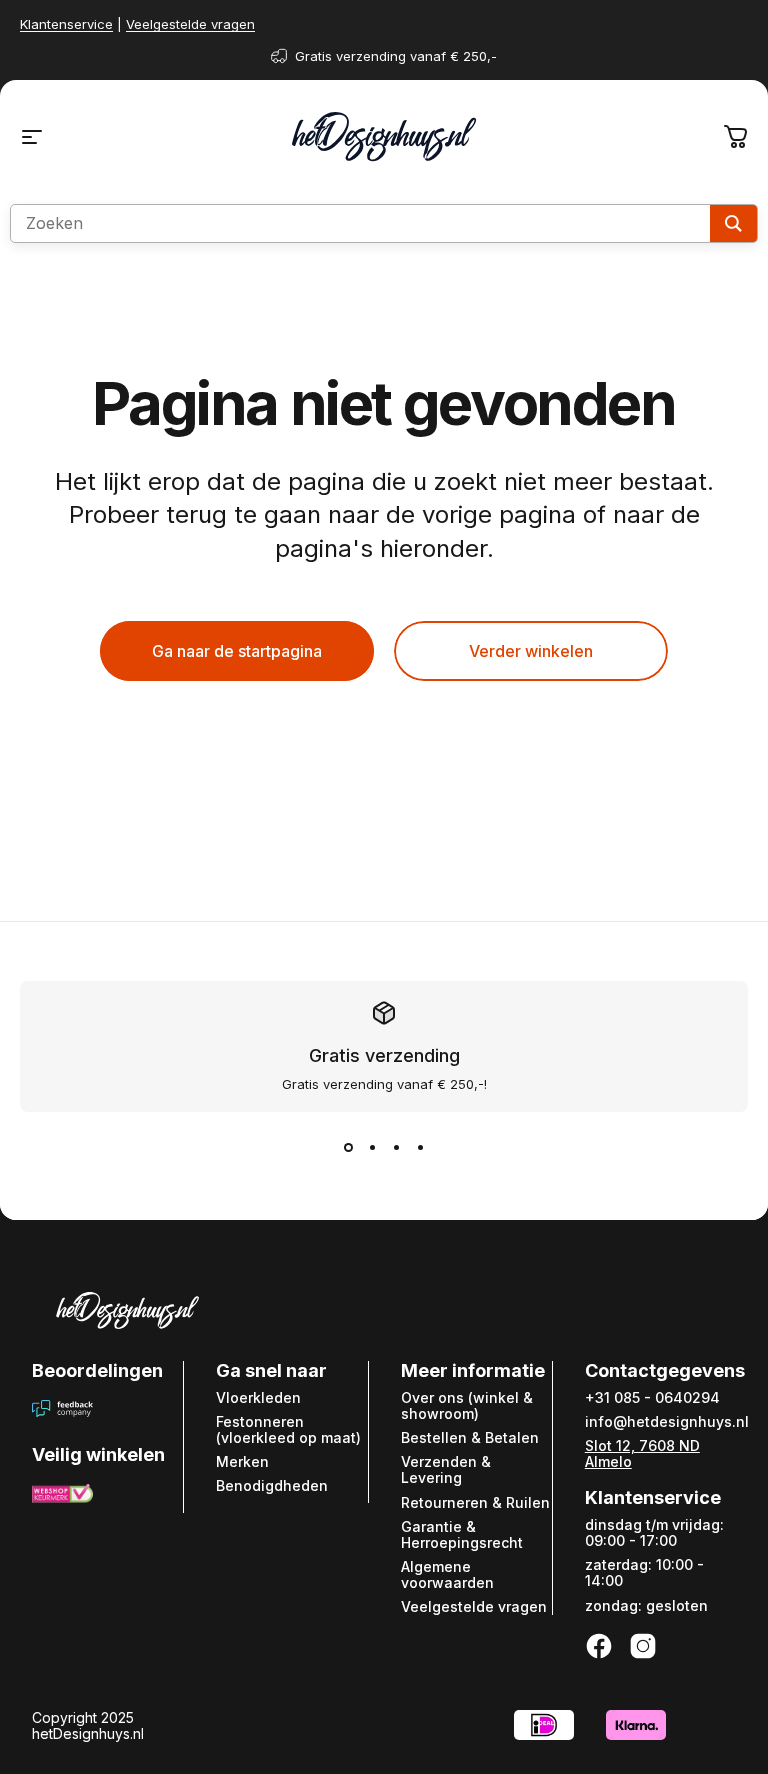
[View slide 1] (348, 1148)
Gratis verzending (384, 1055)
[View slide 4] (420, 1148)
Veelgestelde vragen (190, 24)
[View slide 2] (372, 1148)
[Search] (733, 223)
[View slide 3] (396, 1148)
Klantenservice (66, 24)
